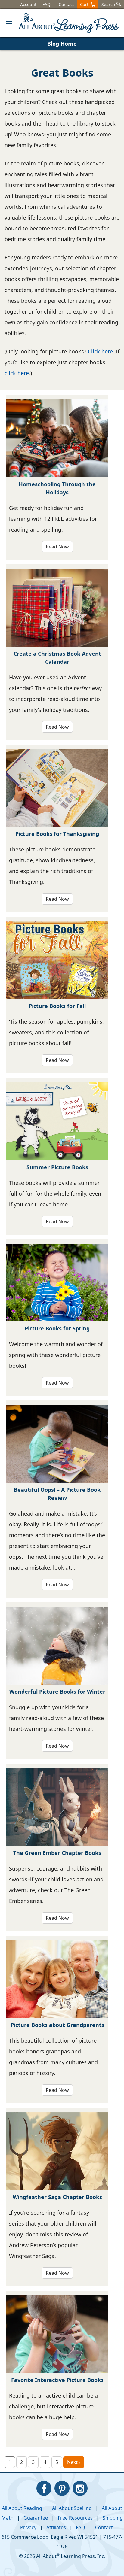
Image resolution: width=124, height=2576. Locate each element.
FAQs (48, 4)
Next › (74, 2462)
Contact (66, 4)
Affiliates (56, 2527)
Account (28, 4)
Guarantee (36, 2518)
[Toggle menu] (9, 23)
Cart (85, 4)
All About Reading (22, 2508)
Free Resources (75, 2518)
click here (17, 373)
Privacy (28, 2527)
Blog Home (62, 44)
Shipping (113, 2518)
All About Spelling (72, 2508)
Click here (100, 351)
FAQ (81, 2527)
